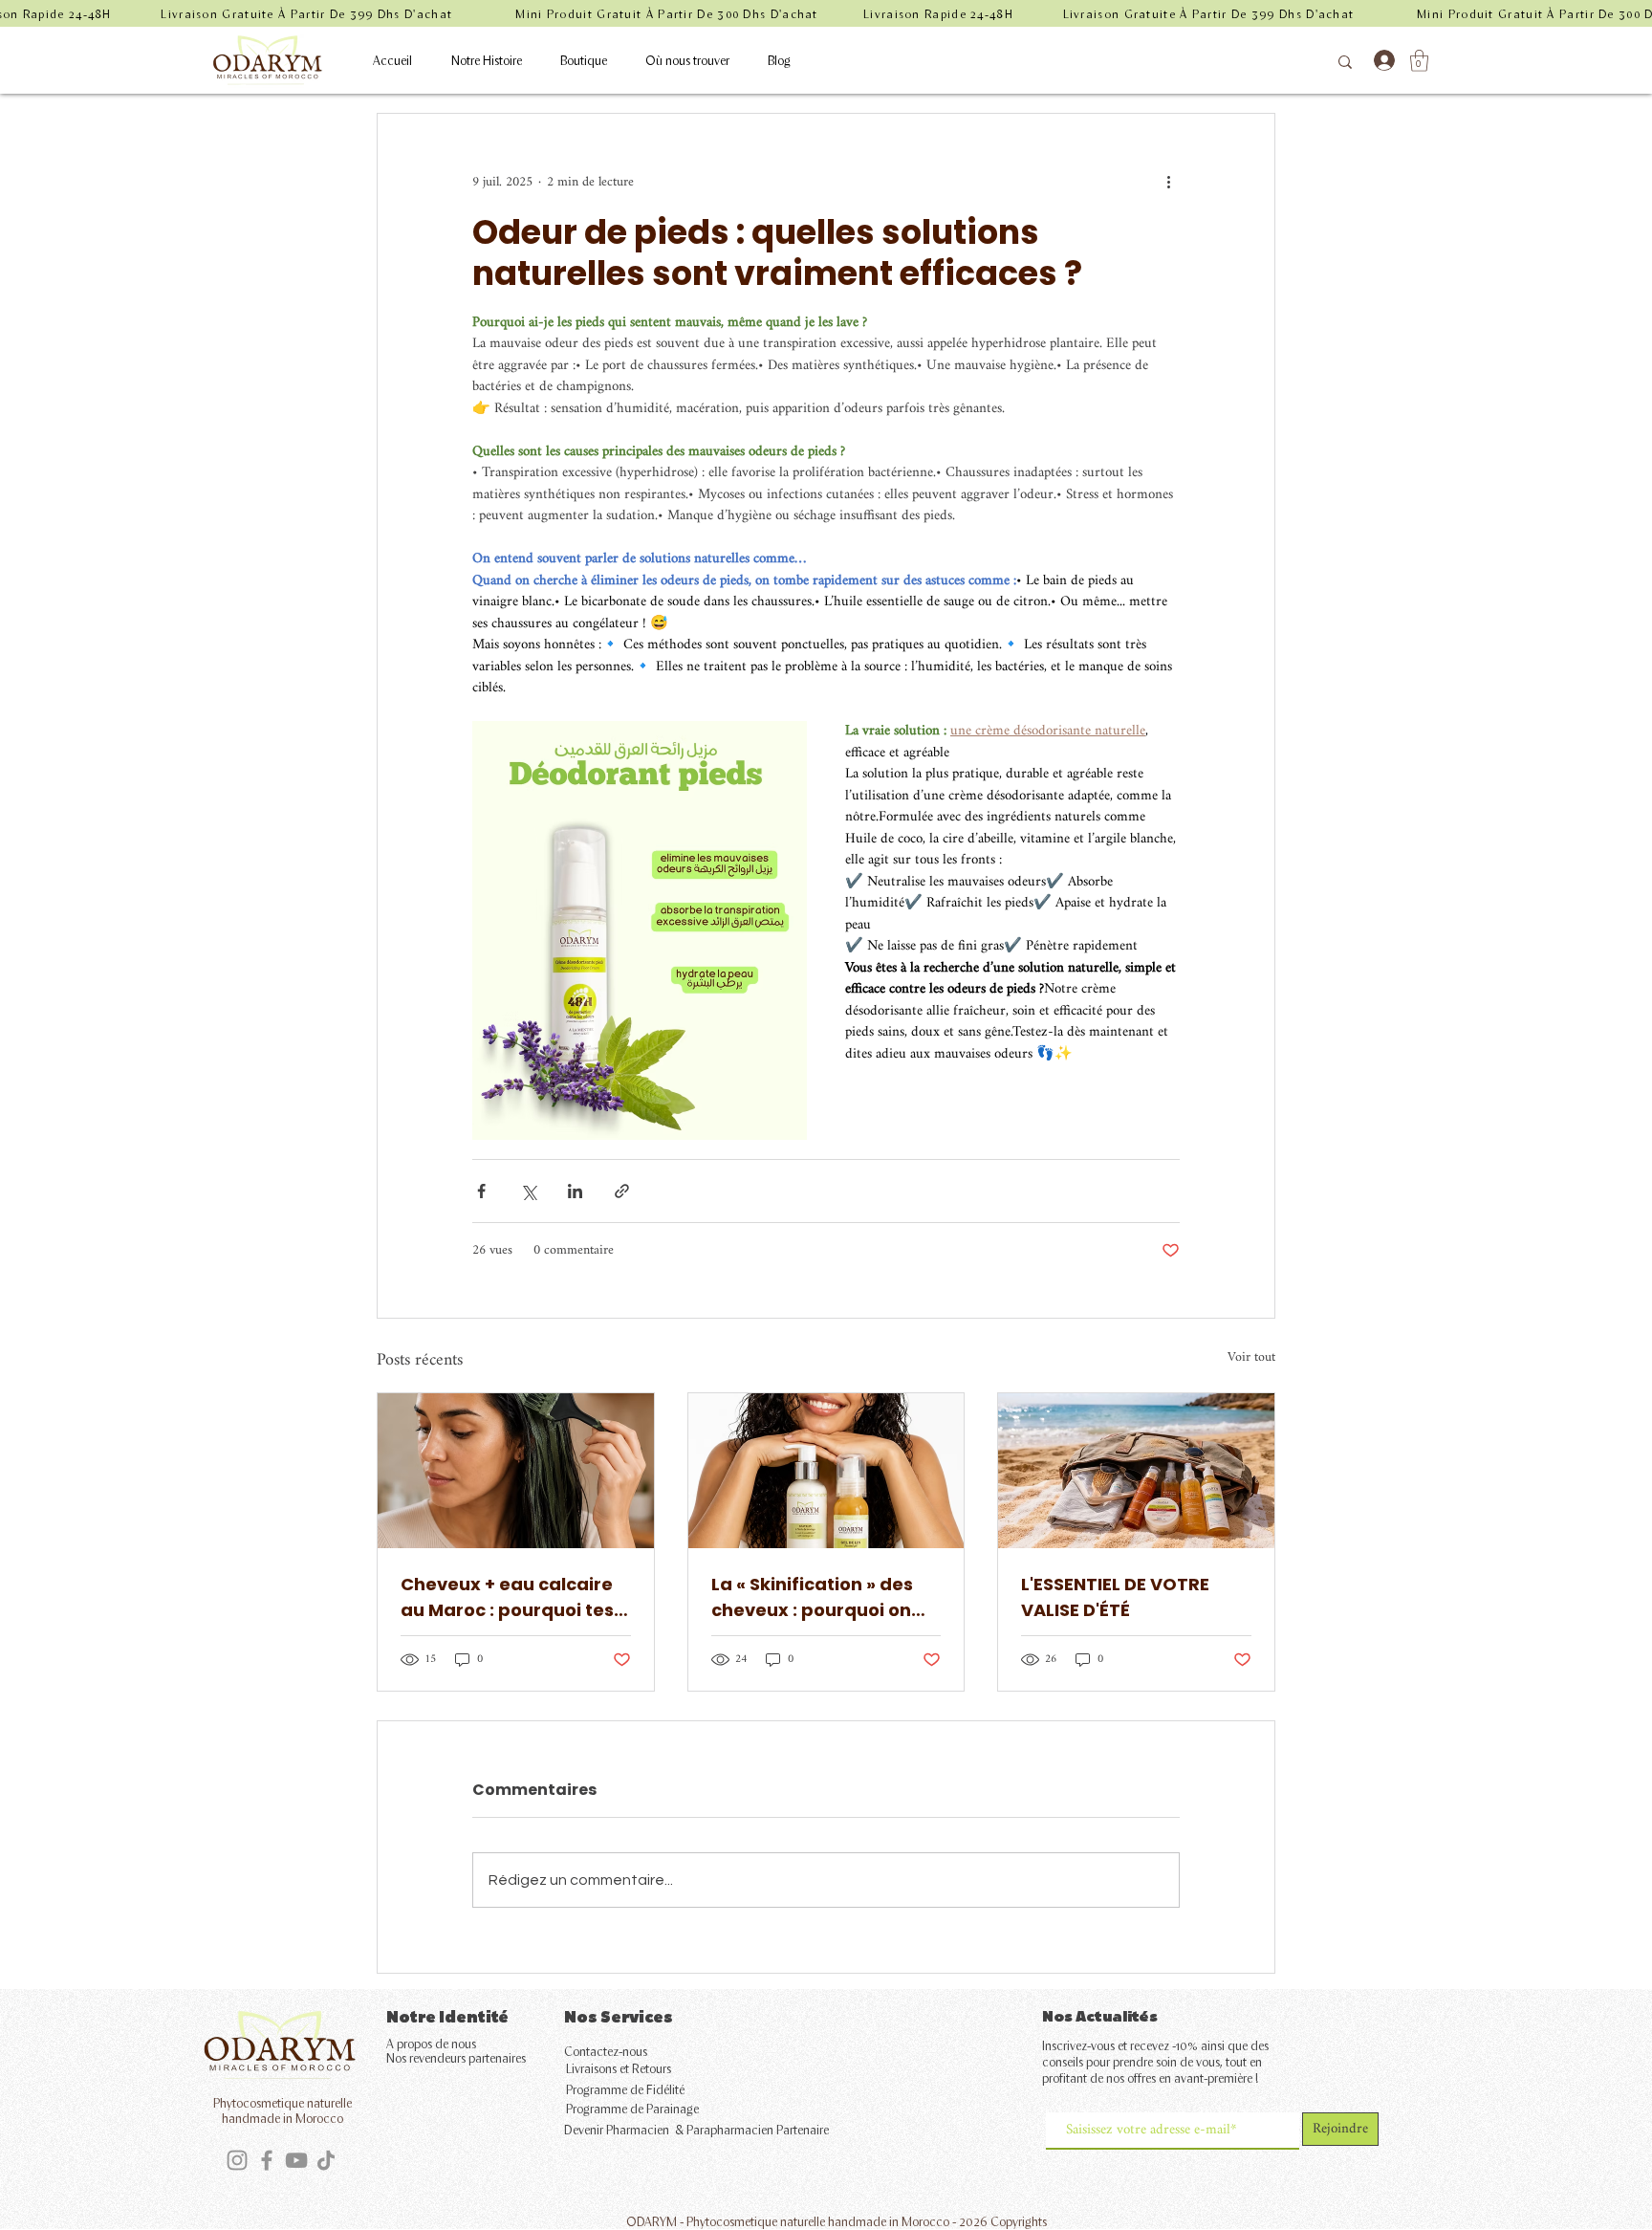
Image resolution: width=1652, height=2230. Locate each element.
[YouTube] (296, 2160)
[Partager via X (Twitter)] (528, 1191)
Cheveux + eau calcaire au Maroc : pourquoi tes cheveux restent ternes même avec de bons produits (507, 1597)
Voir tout (1251, 1359)
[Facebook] (267, 2160)
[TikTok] (326, 2160)
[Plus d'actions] (1168, 183)
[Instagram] (237, 2160)
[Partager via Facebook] (481, 1191)
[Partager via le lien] (622, 1191)
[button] (1419, 61)
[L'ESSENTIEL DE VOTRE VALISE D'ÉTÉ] (1136, 1471)
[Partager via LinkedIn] (575, 1191)
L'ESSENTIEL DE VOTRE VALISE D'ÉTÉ (1115, 1597)
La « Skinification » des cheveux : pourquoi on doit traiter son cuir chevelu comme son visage (812, 1597)
